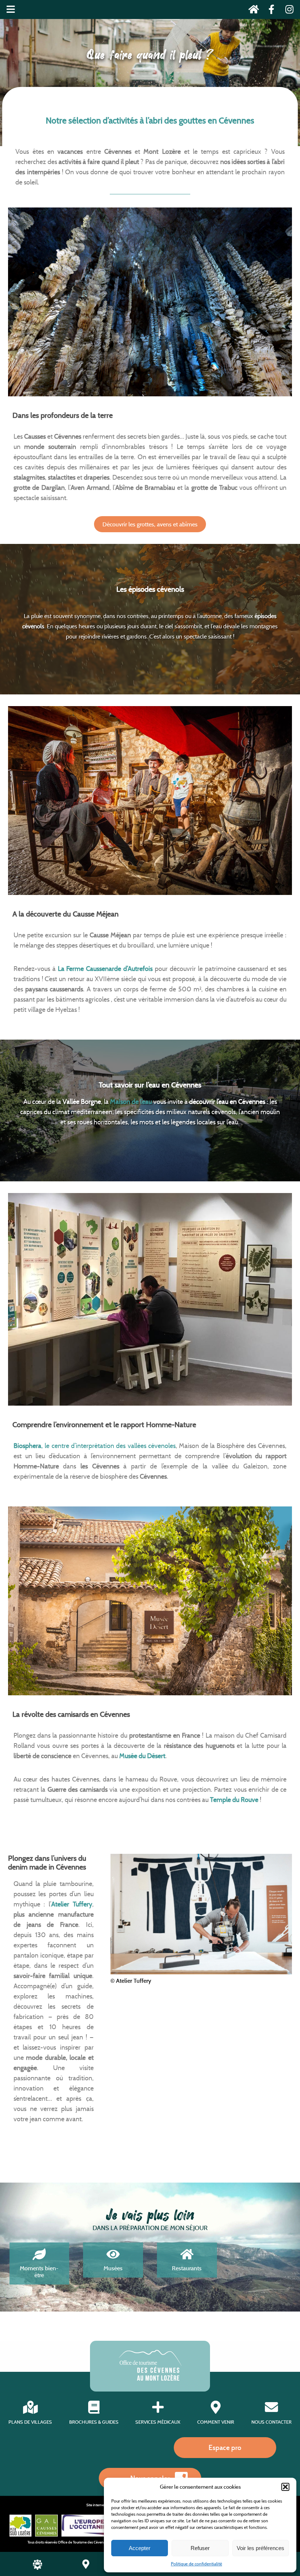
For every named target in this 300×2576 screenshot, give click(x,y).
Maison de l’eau (131, 1102)
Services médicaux (158, 2422)
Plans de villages (30, 2422)
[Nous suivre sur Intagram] (287, 11)
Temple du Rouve (234, 1800)
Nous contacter (271, 2422)
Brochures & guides (94, 2422)
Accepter (140, 2548)
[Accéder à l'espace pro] (37, 2568)
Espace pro (225, 2447)
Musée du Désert (142, 1756)
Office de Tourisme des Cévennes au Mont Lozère (96, 2542)
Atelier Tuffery (72, 1904)
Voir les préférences (260, 2548)
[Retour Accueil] (252, 11)
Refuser (200, 2548)
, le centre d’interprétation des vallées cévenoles (95, 1446)
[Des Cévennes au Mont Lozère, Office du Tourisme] (150, 2379)
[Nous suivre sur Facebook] (269, 11)
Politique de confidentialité (196, 2564)
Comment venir (216, 2422)
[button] (285, 2487)
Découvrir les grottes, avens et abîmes (150, 524)
